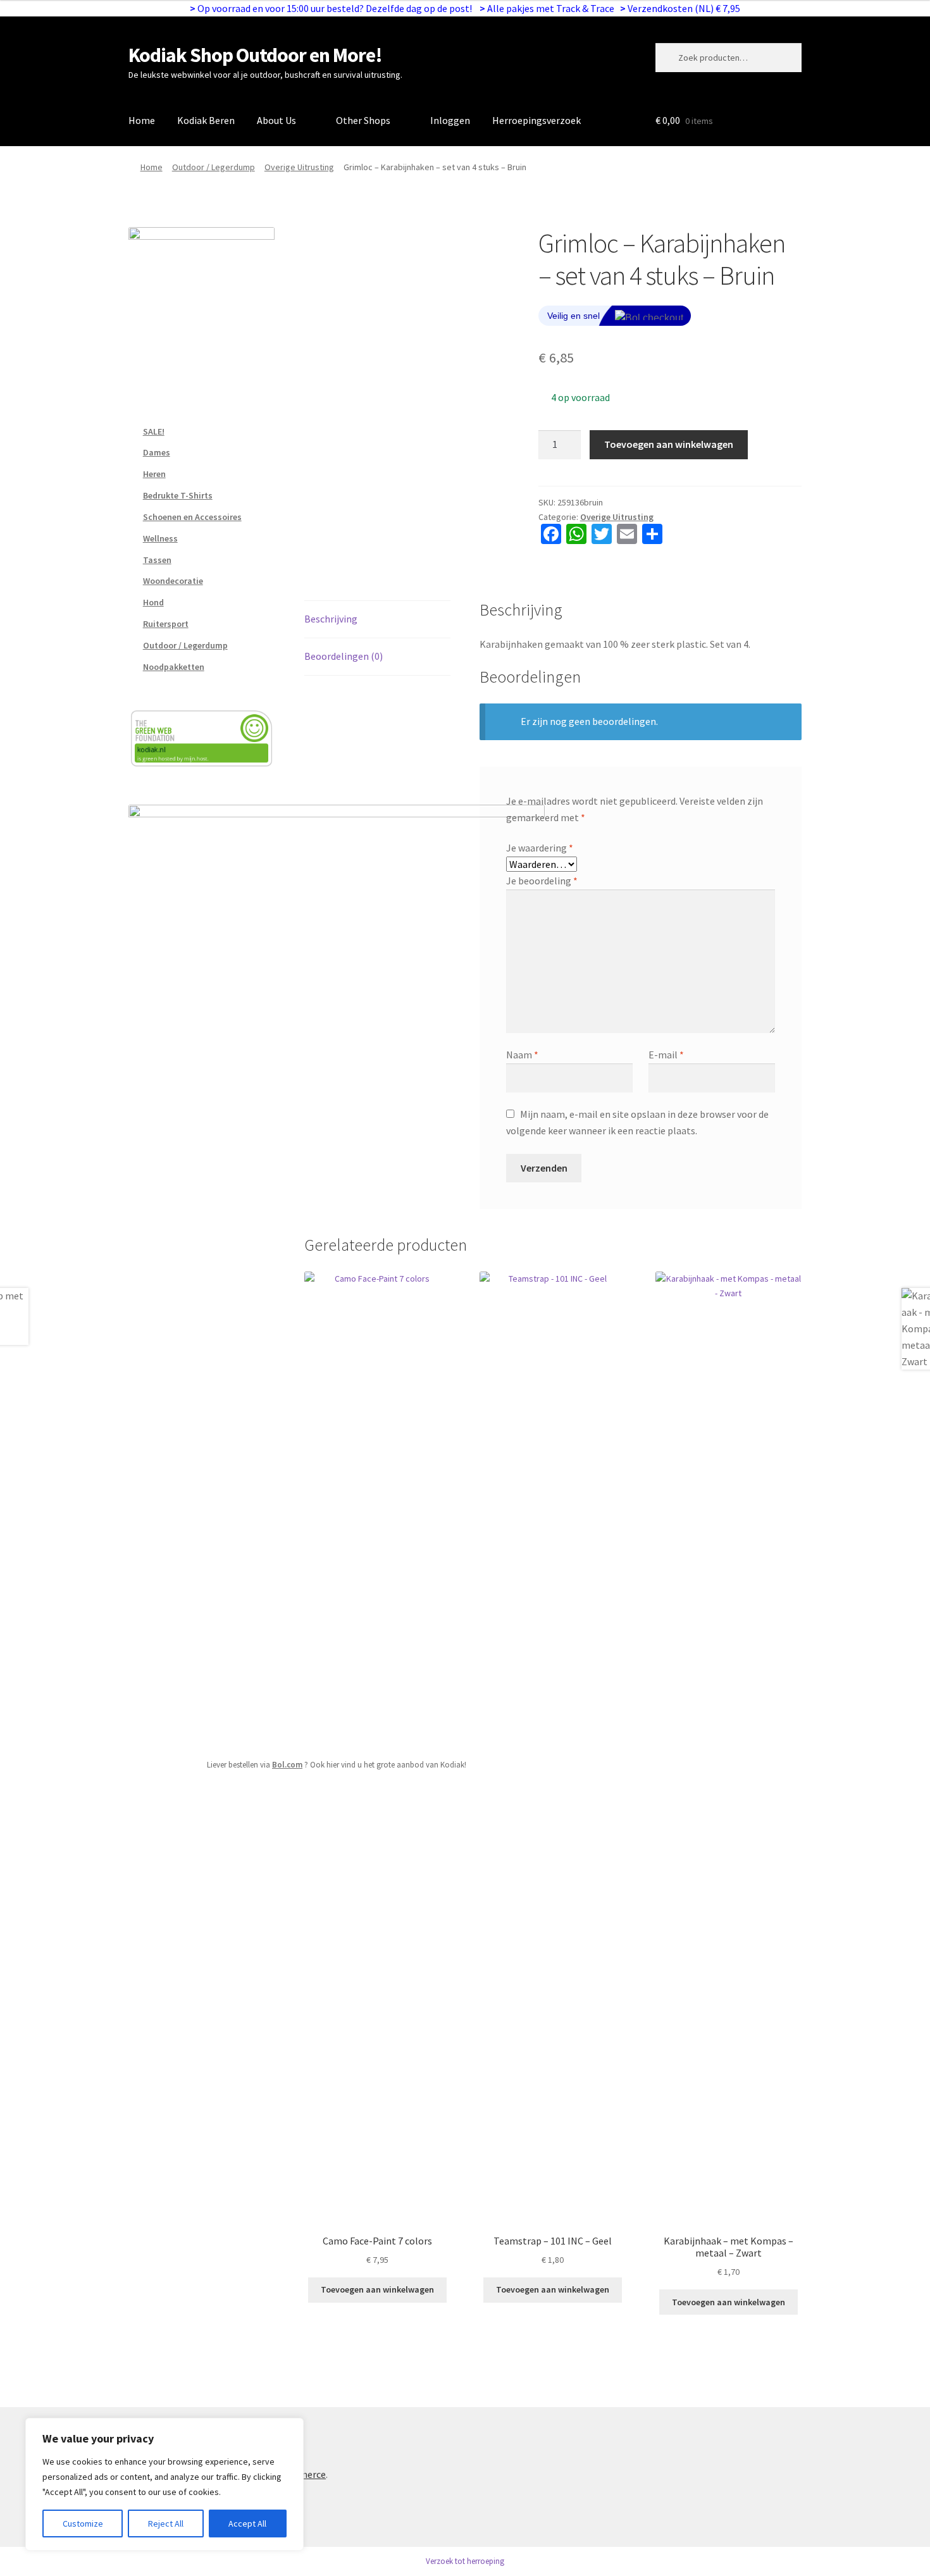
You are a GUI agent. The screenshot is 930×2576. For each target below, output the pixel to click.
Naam (522, 1055)
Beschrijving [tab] (331, 619)
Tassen (157, 560)
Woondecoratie (173, 581)
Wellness (160, 538)
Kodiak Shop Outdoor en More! (255, 55)
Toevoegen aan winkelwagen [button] (377, 2289)
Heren (154, 474)
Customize (83, 2523)
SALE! (154, 431)
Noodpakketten (174, 667)
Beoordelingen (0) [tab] (344, 656)
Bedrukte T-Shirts (178, 495)
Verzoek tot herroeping (465, 2561)
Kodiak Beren (206, 120)
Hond (153, 602)
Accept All (247, 2523)
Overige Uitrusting (299, 167)
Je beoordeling (542, 881)
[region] (164, 2484)
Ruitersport (166, 624)
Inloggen (450, 120)
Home (142, 120)
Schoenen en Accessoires (192, 517)
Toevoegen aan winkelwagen (669, 444)
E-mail (666, 1055)
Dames (157, 452)
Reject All (166, 2523)
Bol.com (287, 1765)
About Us (276, 120)
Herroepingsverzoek (536, 120)
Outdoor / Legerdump (214, 167)
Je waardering (540, 848)
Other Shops (363, 120)
